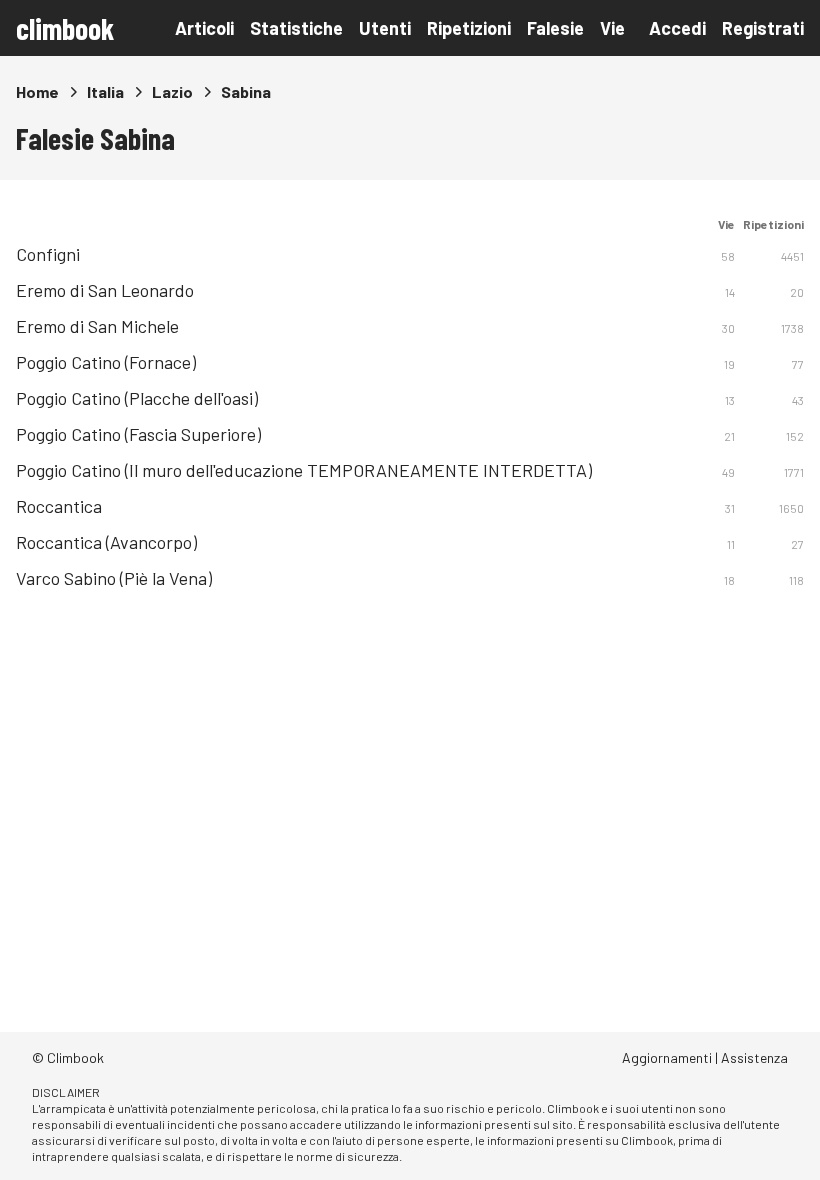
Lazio (172, 91)
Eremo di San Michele (97, 326)
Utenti (385, 28)
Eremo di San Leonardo (105, 290)
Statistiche (296, 28)
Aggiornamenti (667, 1057)
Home (37, 91)
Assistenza (754, 1057)
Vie (612, 28)
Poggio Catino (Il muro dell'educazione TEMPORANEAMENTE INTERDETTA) (304, 470)
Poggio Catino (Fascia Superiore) (138, 434)
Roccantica (59, 506)
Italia (105, 91)
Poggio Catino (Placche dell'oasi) (137, 398)
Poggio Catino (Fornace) (106, 362)
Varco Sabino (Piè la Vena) (114, 578)
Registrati (763, 28)
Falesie (555, 28)
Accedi (677, 28)
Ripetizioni (469, 28)
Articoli (204, 28)
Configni (48, 254)
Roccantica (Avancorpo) (106, 542)
